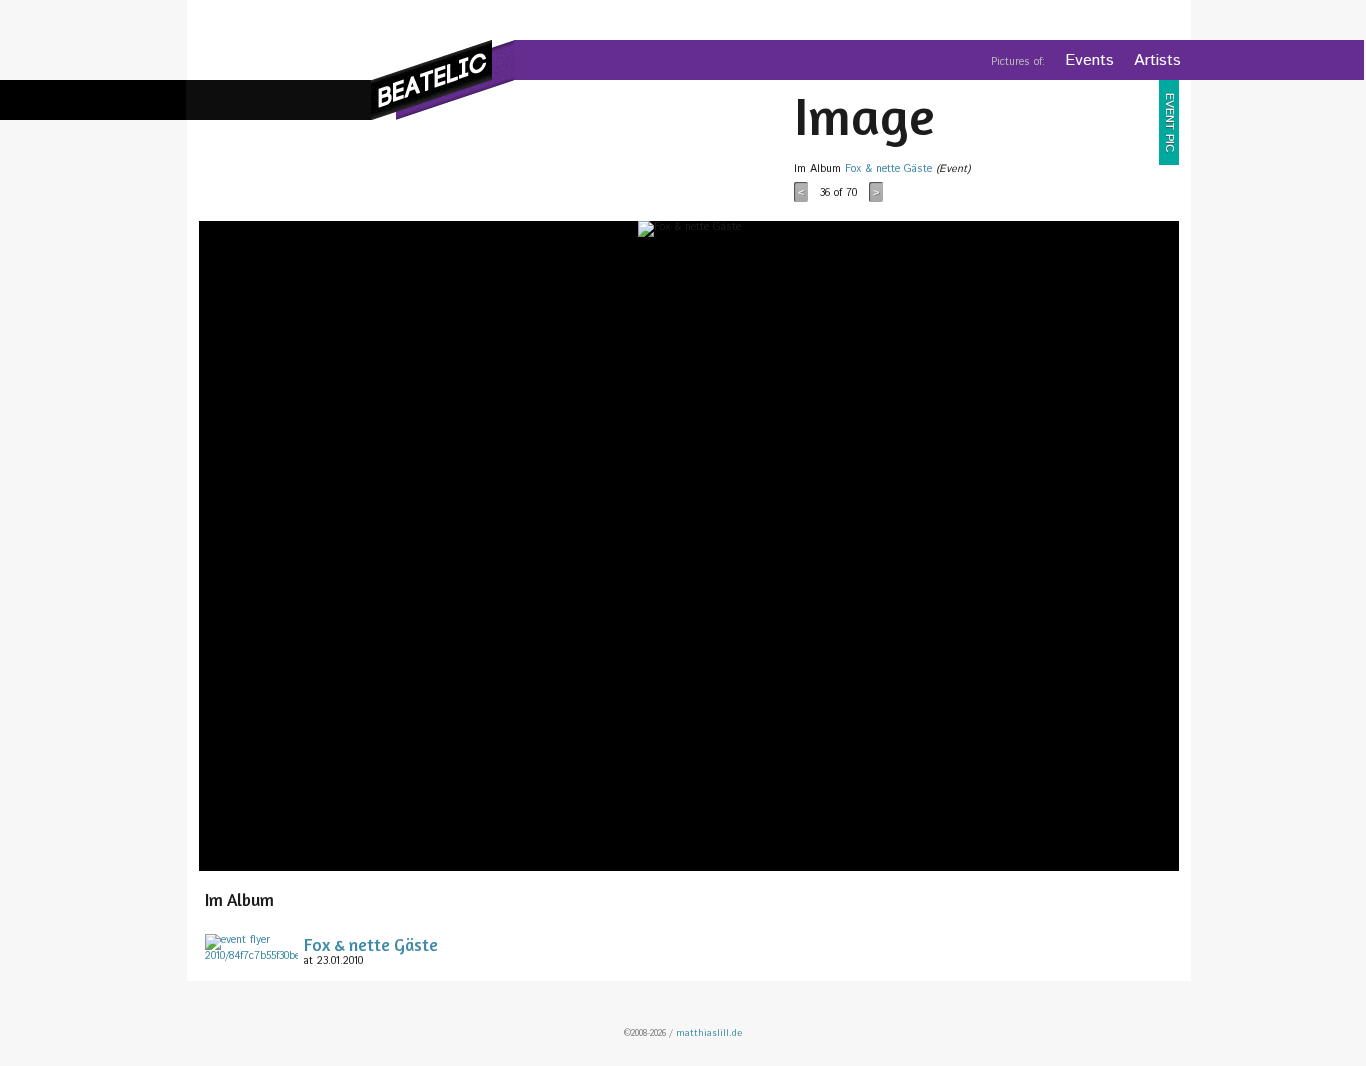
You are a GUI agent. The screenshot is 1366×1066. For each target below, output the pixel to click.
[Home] (442, 80)
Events (1089, 60)
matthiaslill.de (709, 1033)
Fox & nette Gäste (888, 169)
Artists (1157, 60)
